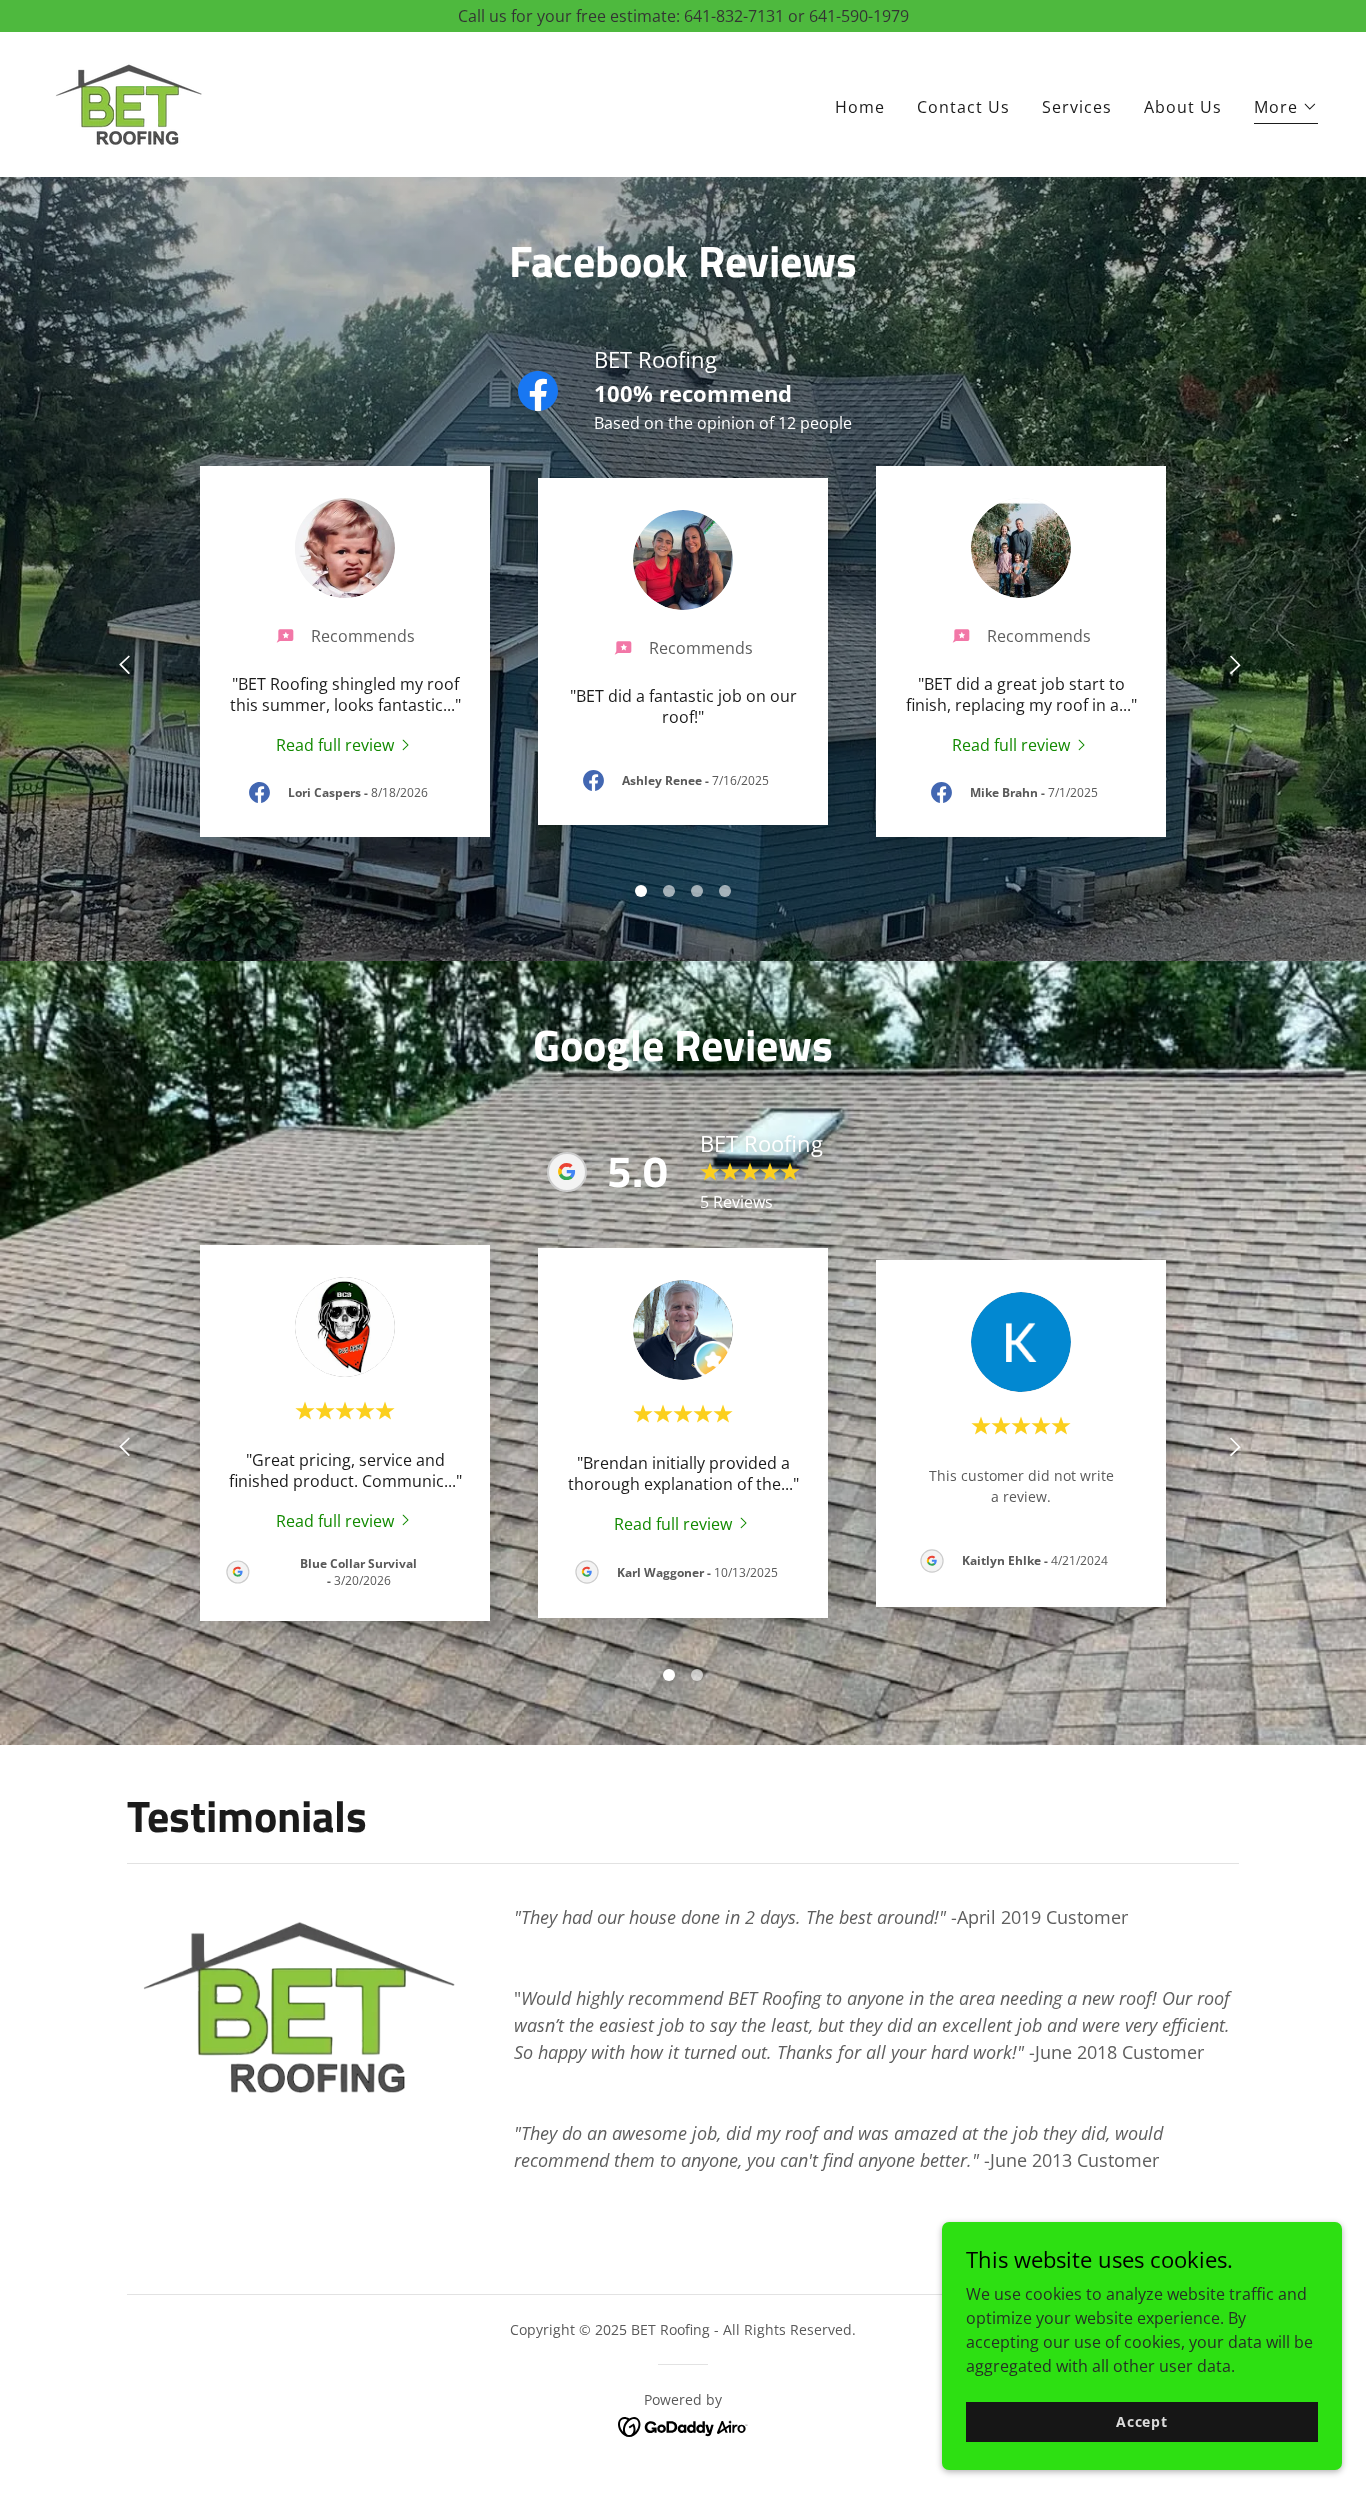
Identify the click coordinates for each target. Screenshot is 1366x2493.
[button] (1286, 109)
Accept (1142, 2421)
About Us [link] (1183, 107)
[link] (127, 103)
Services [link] (1077, 107)
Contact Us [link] (963, 107)
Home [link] (860, 107)
